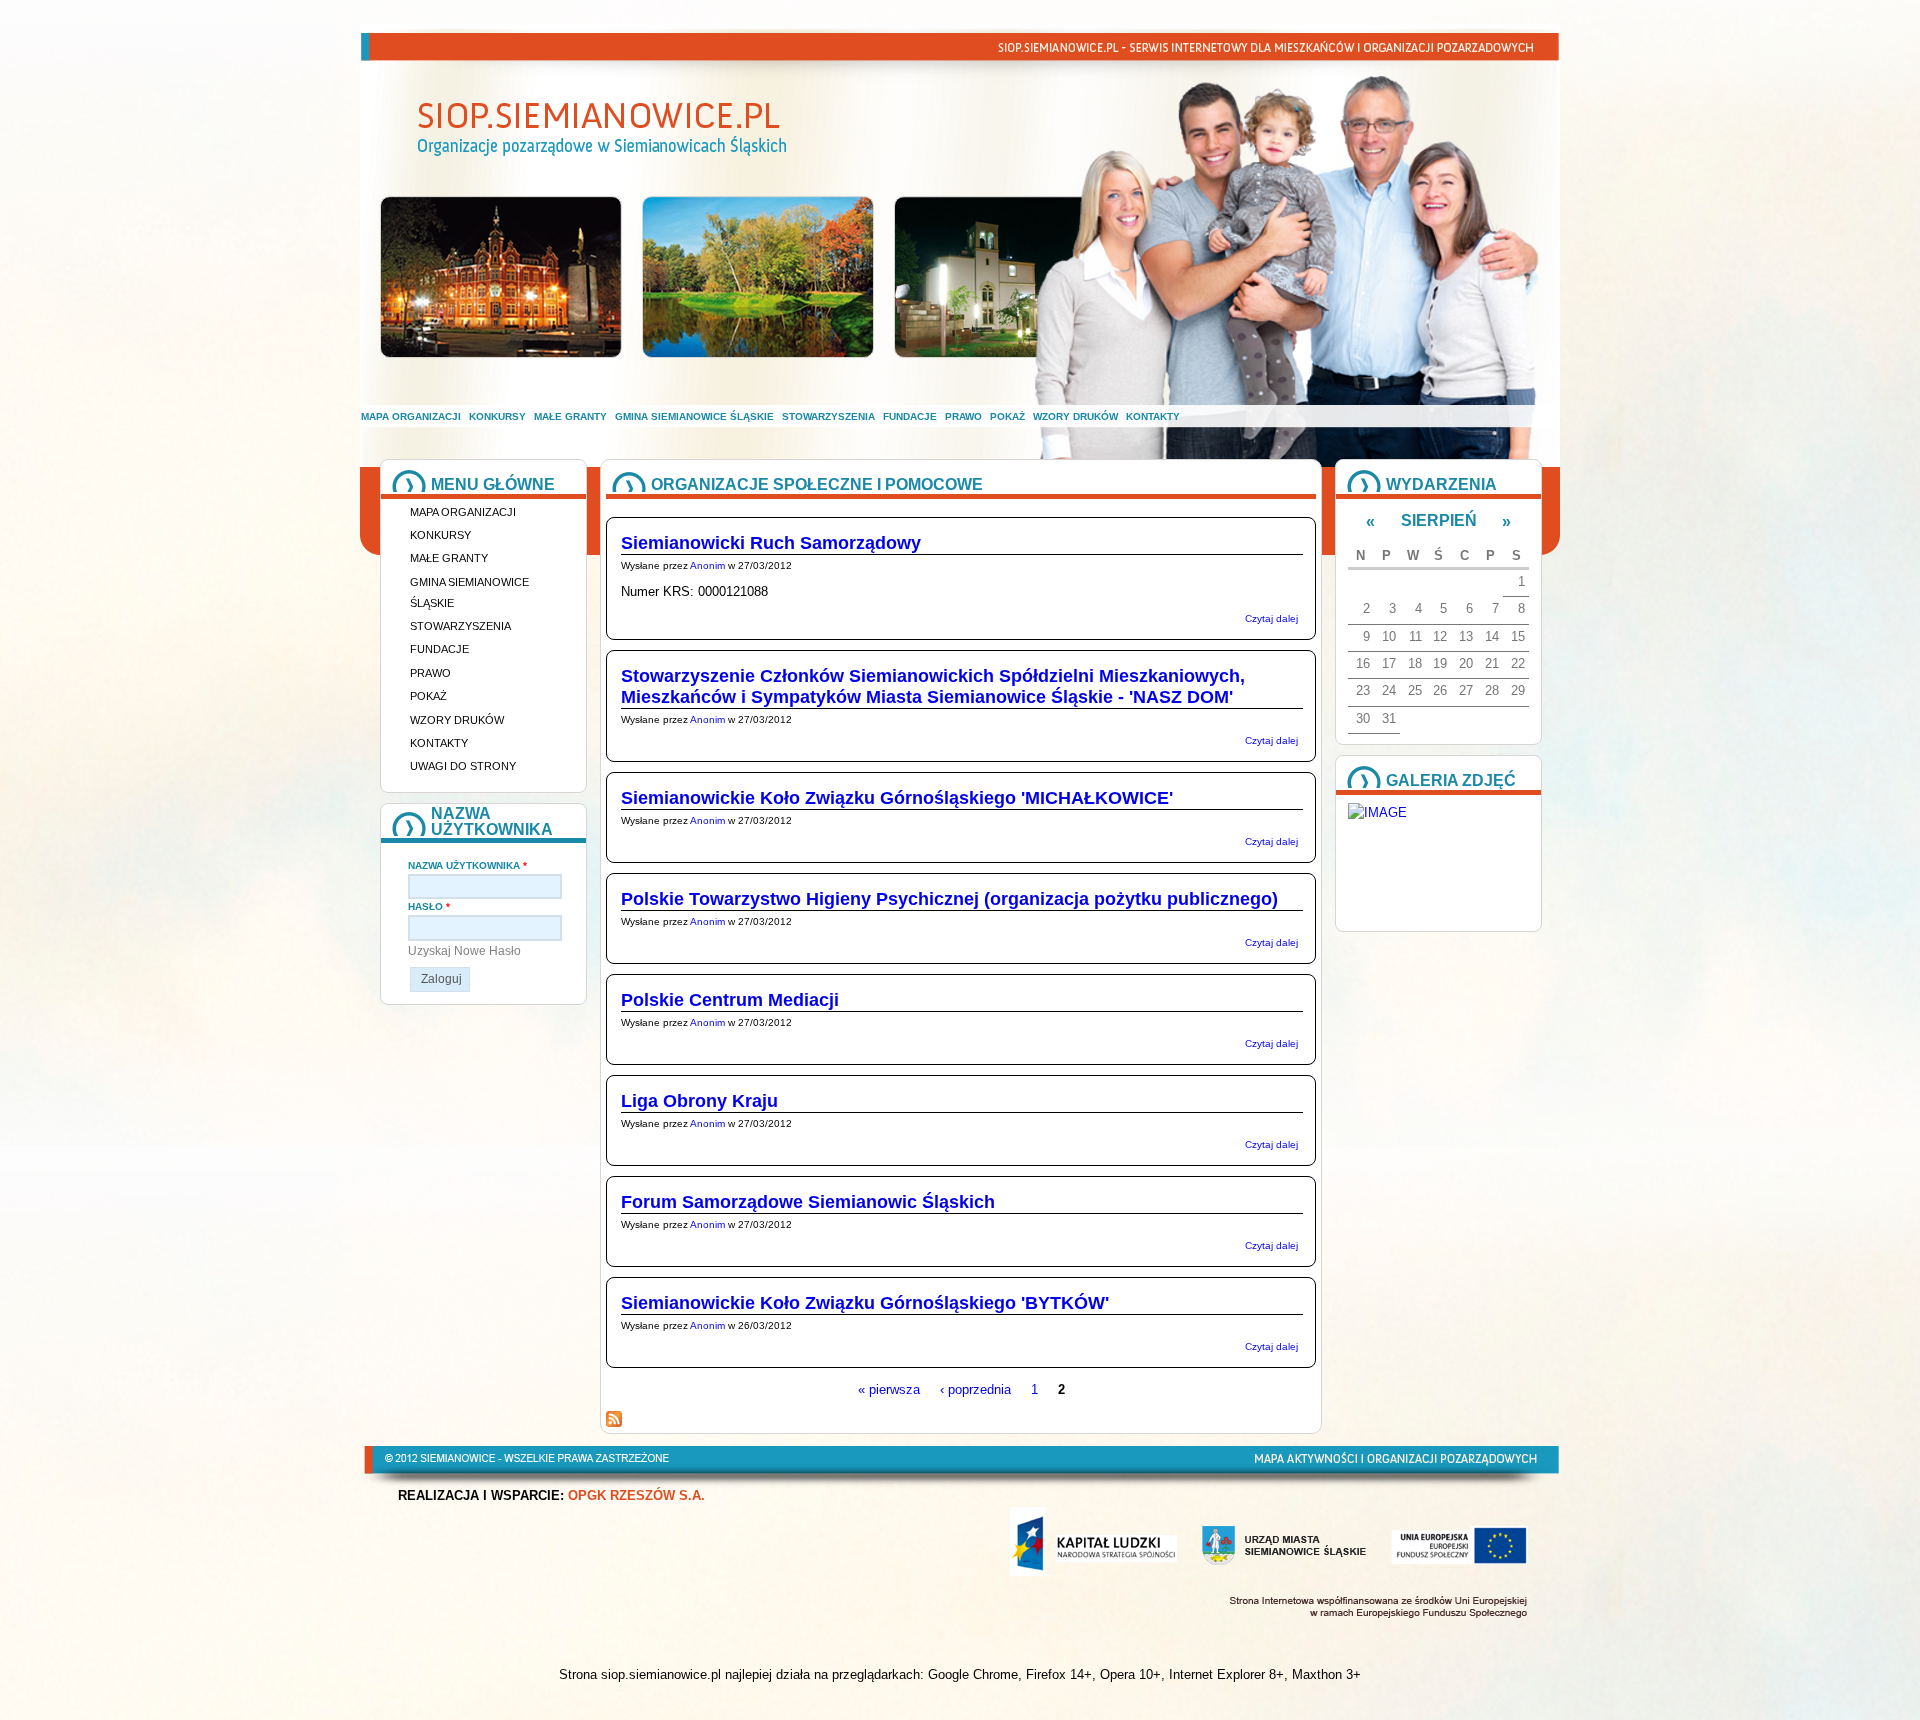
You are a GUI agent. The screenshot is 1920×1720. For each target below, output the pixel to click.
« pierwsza (889, 1389)
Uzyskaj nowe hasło (464, 951)
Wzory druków (1075, 416)
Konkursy (497, 416)
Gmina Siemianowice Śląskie (694, 416)
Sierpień (1439, 520)
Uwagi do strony (463, 766)
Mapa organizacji (411, 416)
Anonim (707, 565)
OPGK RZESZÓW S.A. (636, 1496)
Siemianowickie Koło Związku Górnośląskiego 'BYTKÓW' (865, 1303)
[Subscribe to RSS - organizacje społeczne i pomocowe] (614, 1422)
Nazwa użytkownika (467, 865)
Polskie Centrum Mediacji (730, 1000)
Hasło (429, 906)
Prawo (963, 416)
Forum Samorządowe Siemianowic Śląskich (808, 1202)
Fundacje (910, 416)
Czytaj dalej (1271, 618)
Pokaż (1007, 416)
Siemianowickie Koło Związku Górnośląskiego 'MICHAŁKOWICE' (897, 798)
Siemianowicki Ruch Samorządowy (771, 543)
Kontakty (1153, 416)
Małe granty (570, 416)
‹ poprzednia (975, 1389)
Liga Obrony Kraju (699, 1101)
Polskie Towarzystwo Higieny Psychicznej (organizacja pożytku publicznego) (949, 899)
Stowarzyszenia (828, 416)
